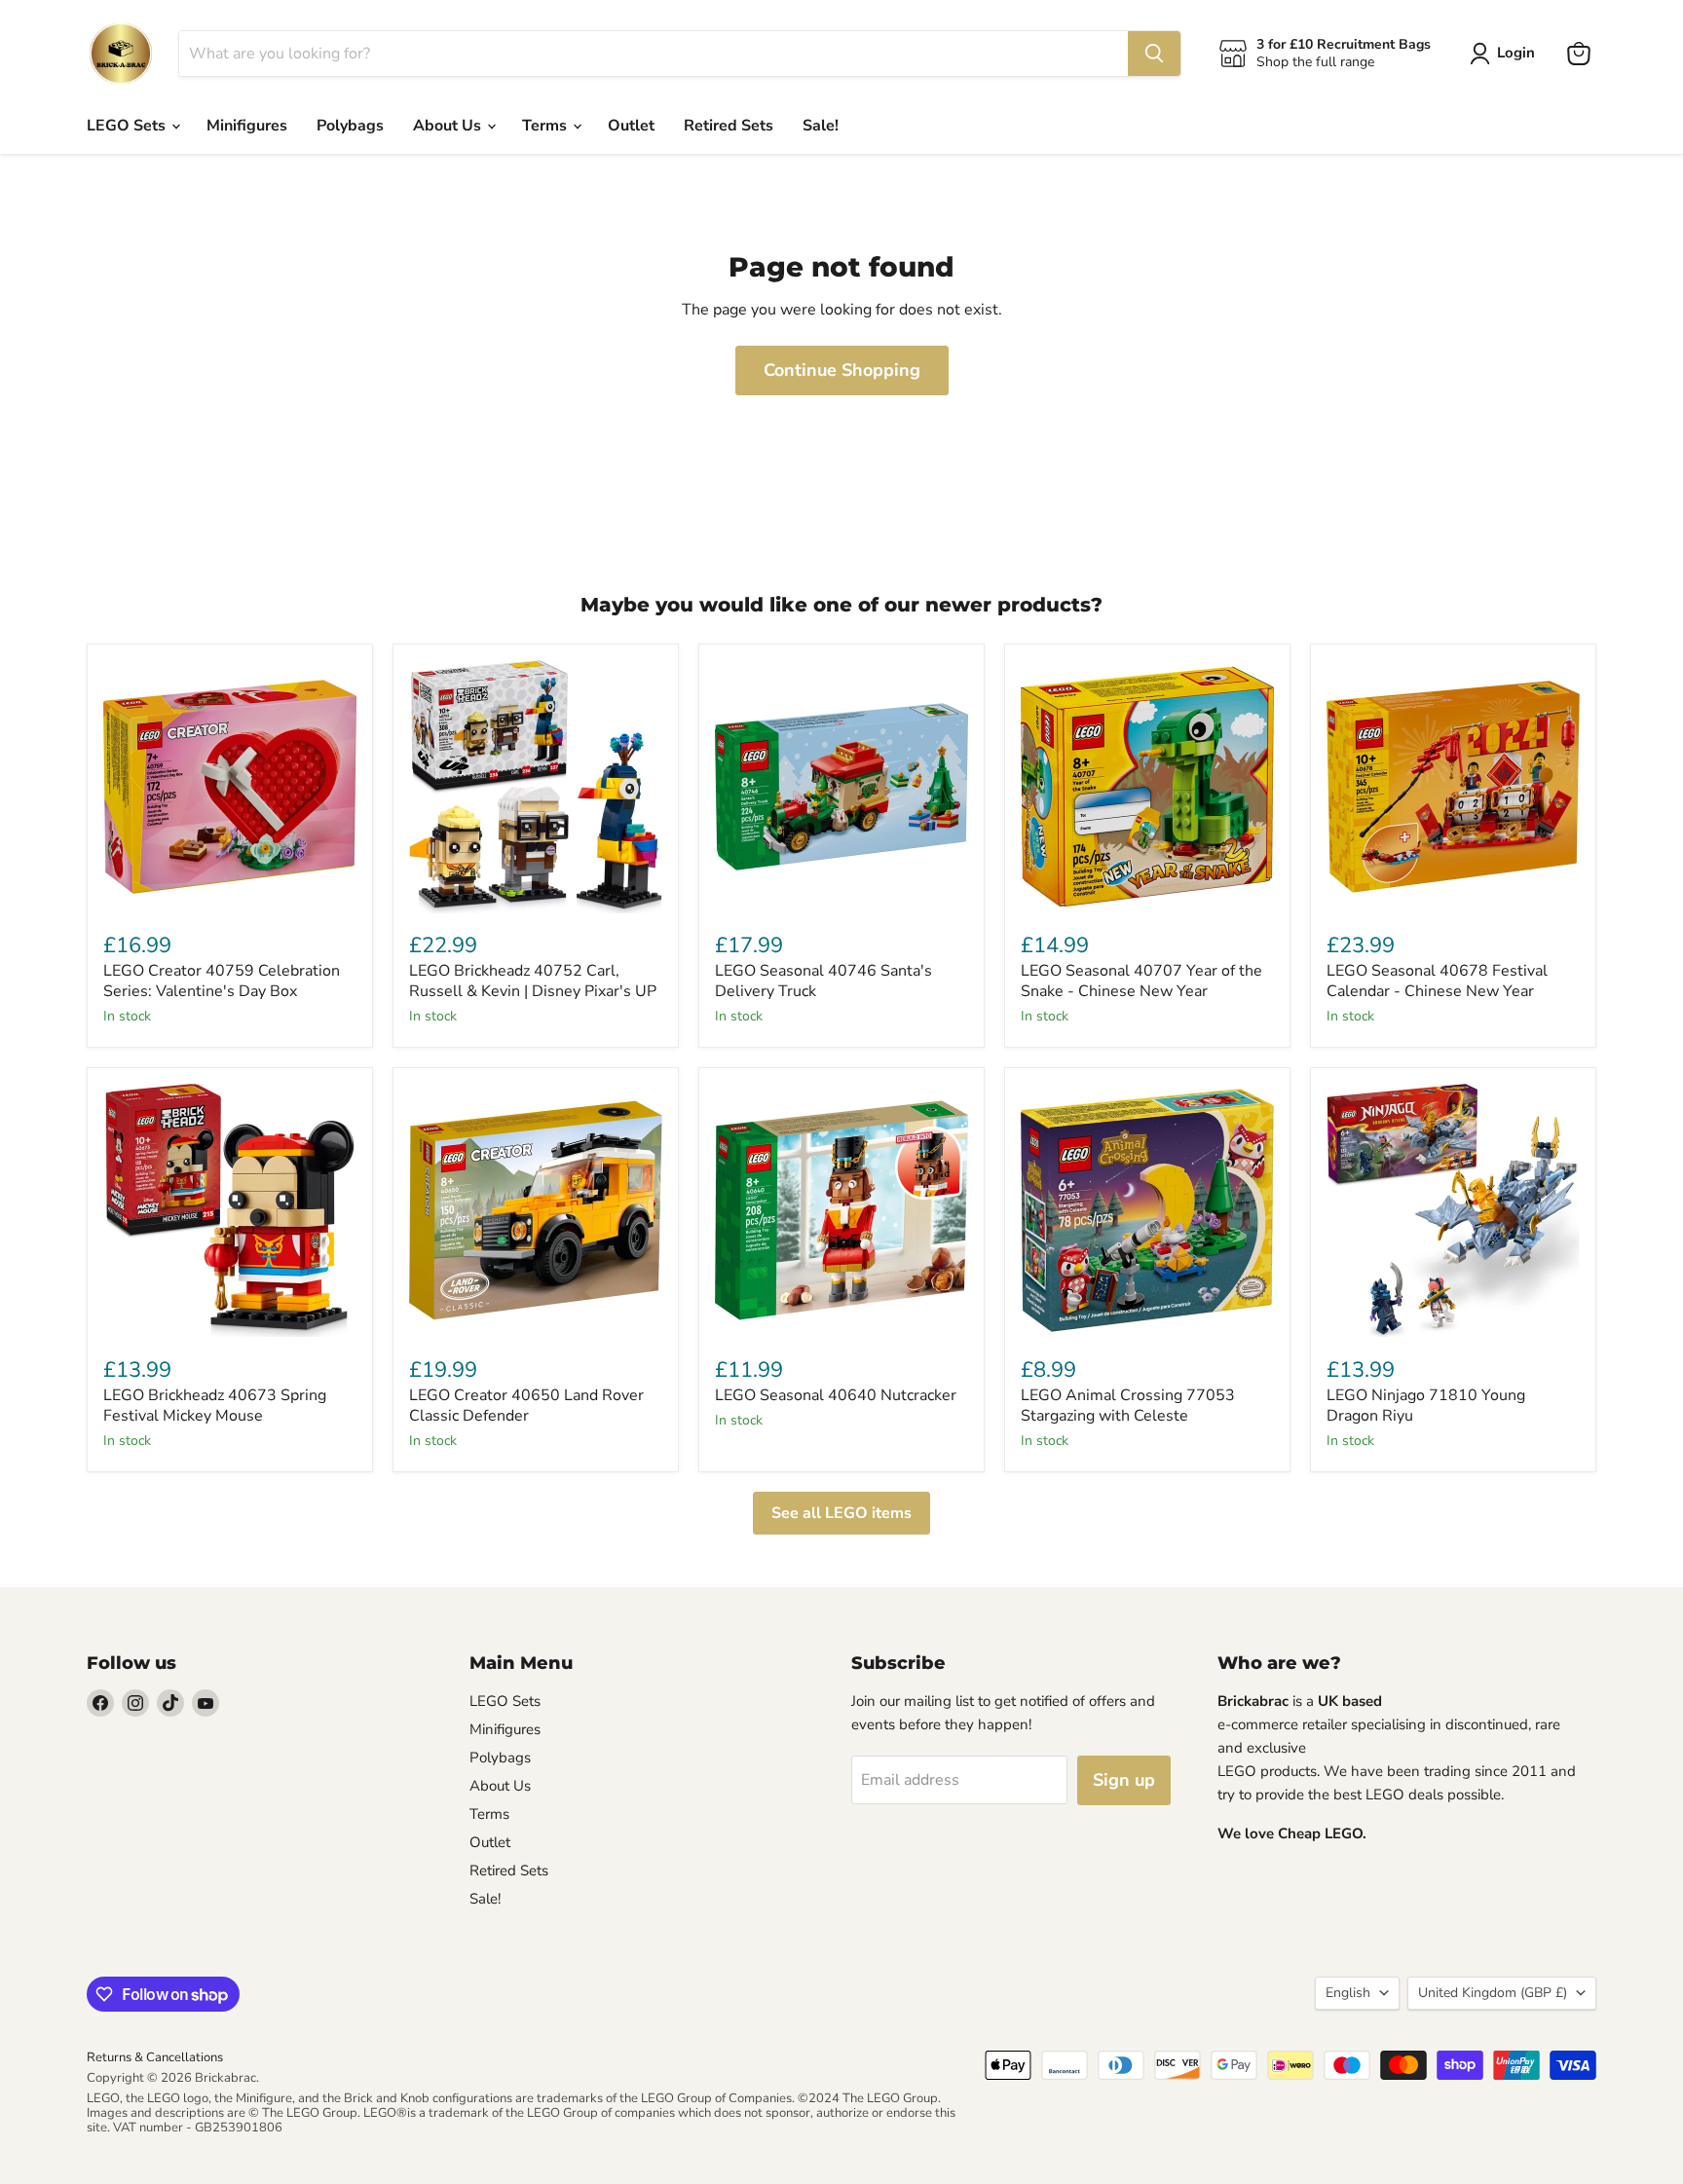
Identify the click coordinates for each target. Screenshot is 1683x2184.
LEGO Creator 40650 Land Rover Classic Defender (526, 1406)
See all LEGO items (841, 1513)
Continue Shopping (842, 370)
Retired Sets (729, 126)
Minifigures (247, 126)
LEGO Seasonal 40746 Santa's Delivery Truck (823, 981)
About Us (449, 126)
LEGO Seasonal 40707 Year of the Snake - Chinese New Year (1141, 981)
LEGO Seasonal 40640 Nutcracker (836, 1395)
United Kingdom (1493, 1993)
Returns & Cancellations (155, 2057)
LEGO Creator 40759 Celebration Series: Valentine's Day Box (222, 981)
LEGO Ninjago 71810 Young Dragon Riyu (1426, 1406)
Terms (546, 126)
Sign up (1124, 1780)
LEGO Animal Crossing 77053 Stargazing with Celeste (1128, 1406)
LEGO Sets (128, 126)
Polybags (350, 126)
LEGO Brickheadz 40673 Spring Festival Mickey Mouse (215, 1406)
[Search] (1154, 54)
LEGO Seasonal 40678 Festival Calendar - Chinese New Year (1437, 981)
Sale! (821, 126)
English (1348, 1993)
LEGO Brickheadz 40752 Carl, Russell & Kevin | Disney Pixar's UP (533, 981)
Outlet (631, 126)
